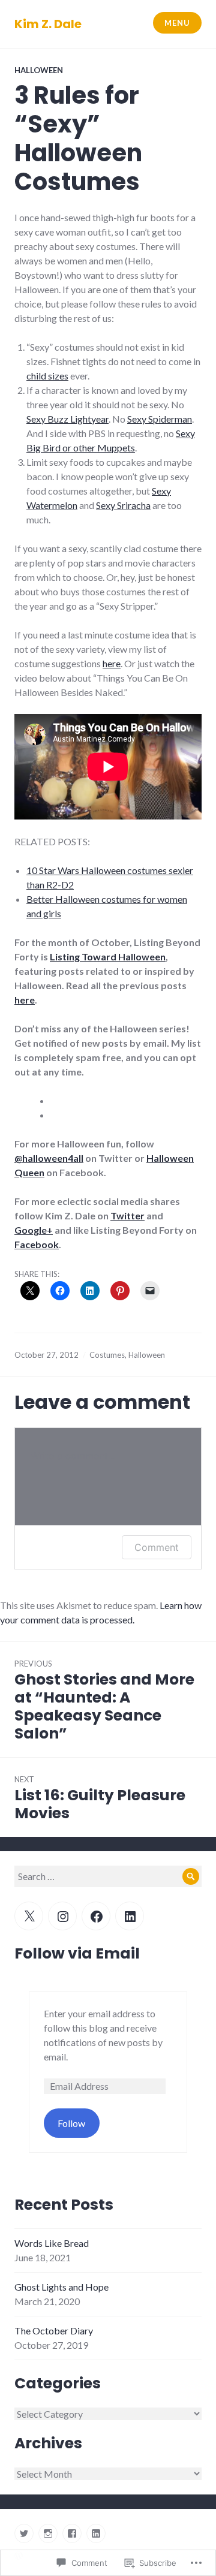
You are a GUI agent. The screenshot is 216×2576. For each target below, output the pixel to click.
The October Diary (54, 2331)
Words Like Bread (52, 2243)
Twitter (127, 1215)
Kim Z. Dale (48, 24)
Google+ (34, 1230)
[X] (29, 1916)
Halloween (39, 70)
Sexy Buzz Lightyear (67, 419)
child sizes (47, 376)
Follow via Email (77, 1953)
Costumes (107, 1355)
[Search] (191, 1876)
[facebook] (72, 2533)
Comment (157, 1547)
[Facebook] (96, 1916)
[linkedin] (96, 2533)
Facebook (37, 1244)
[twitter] (24, 2533)
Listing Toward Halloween (108, 956)
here (112, 663)
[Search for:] (108, 1876)
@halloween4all (49, 1158)
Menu (177, 23)
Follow (71, 2123)
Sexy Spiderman (160, 419)
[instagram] (48, 2533)
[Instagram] (62, 1916)
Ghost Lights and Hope (61, 2287)
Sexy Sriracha (123, 505)
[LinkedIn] (130, 1916)
